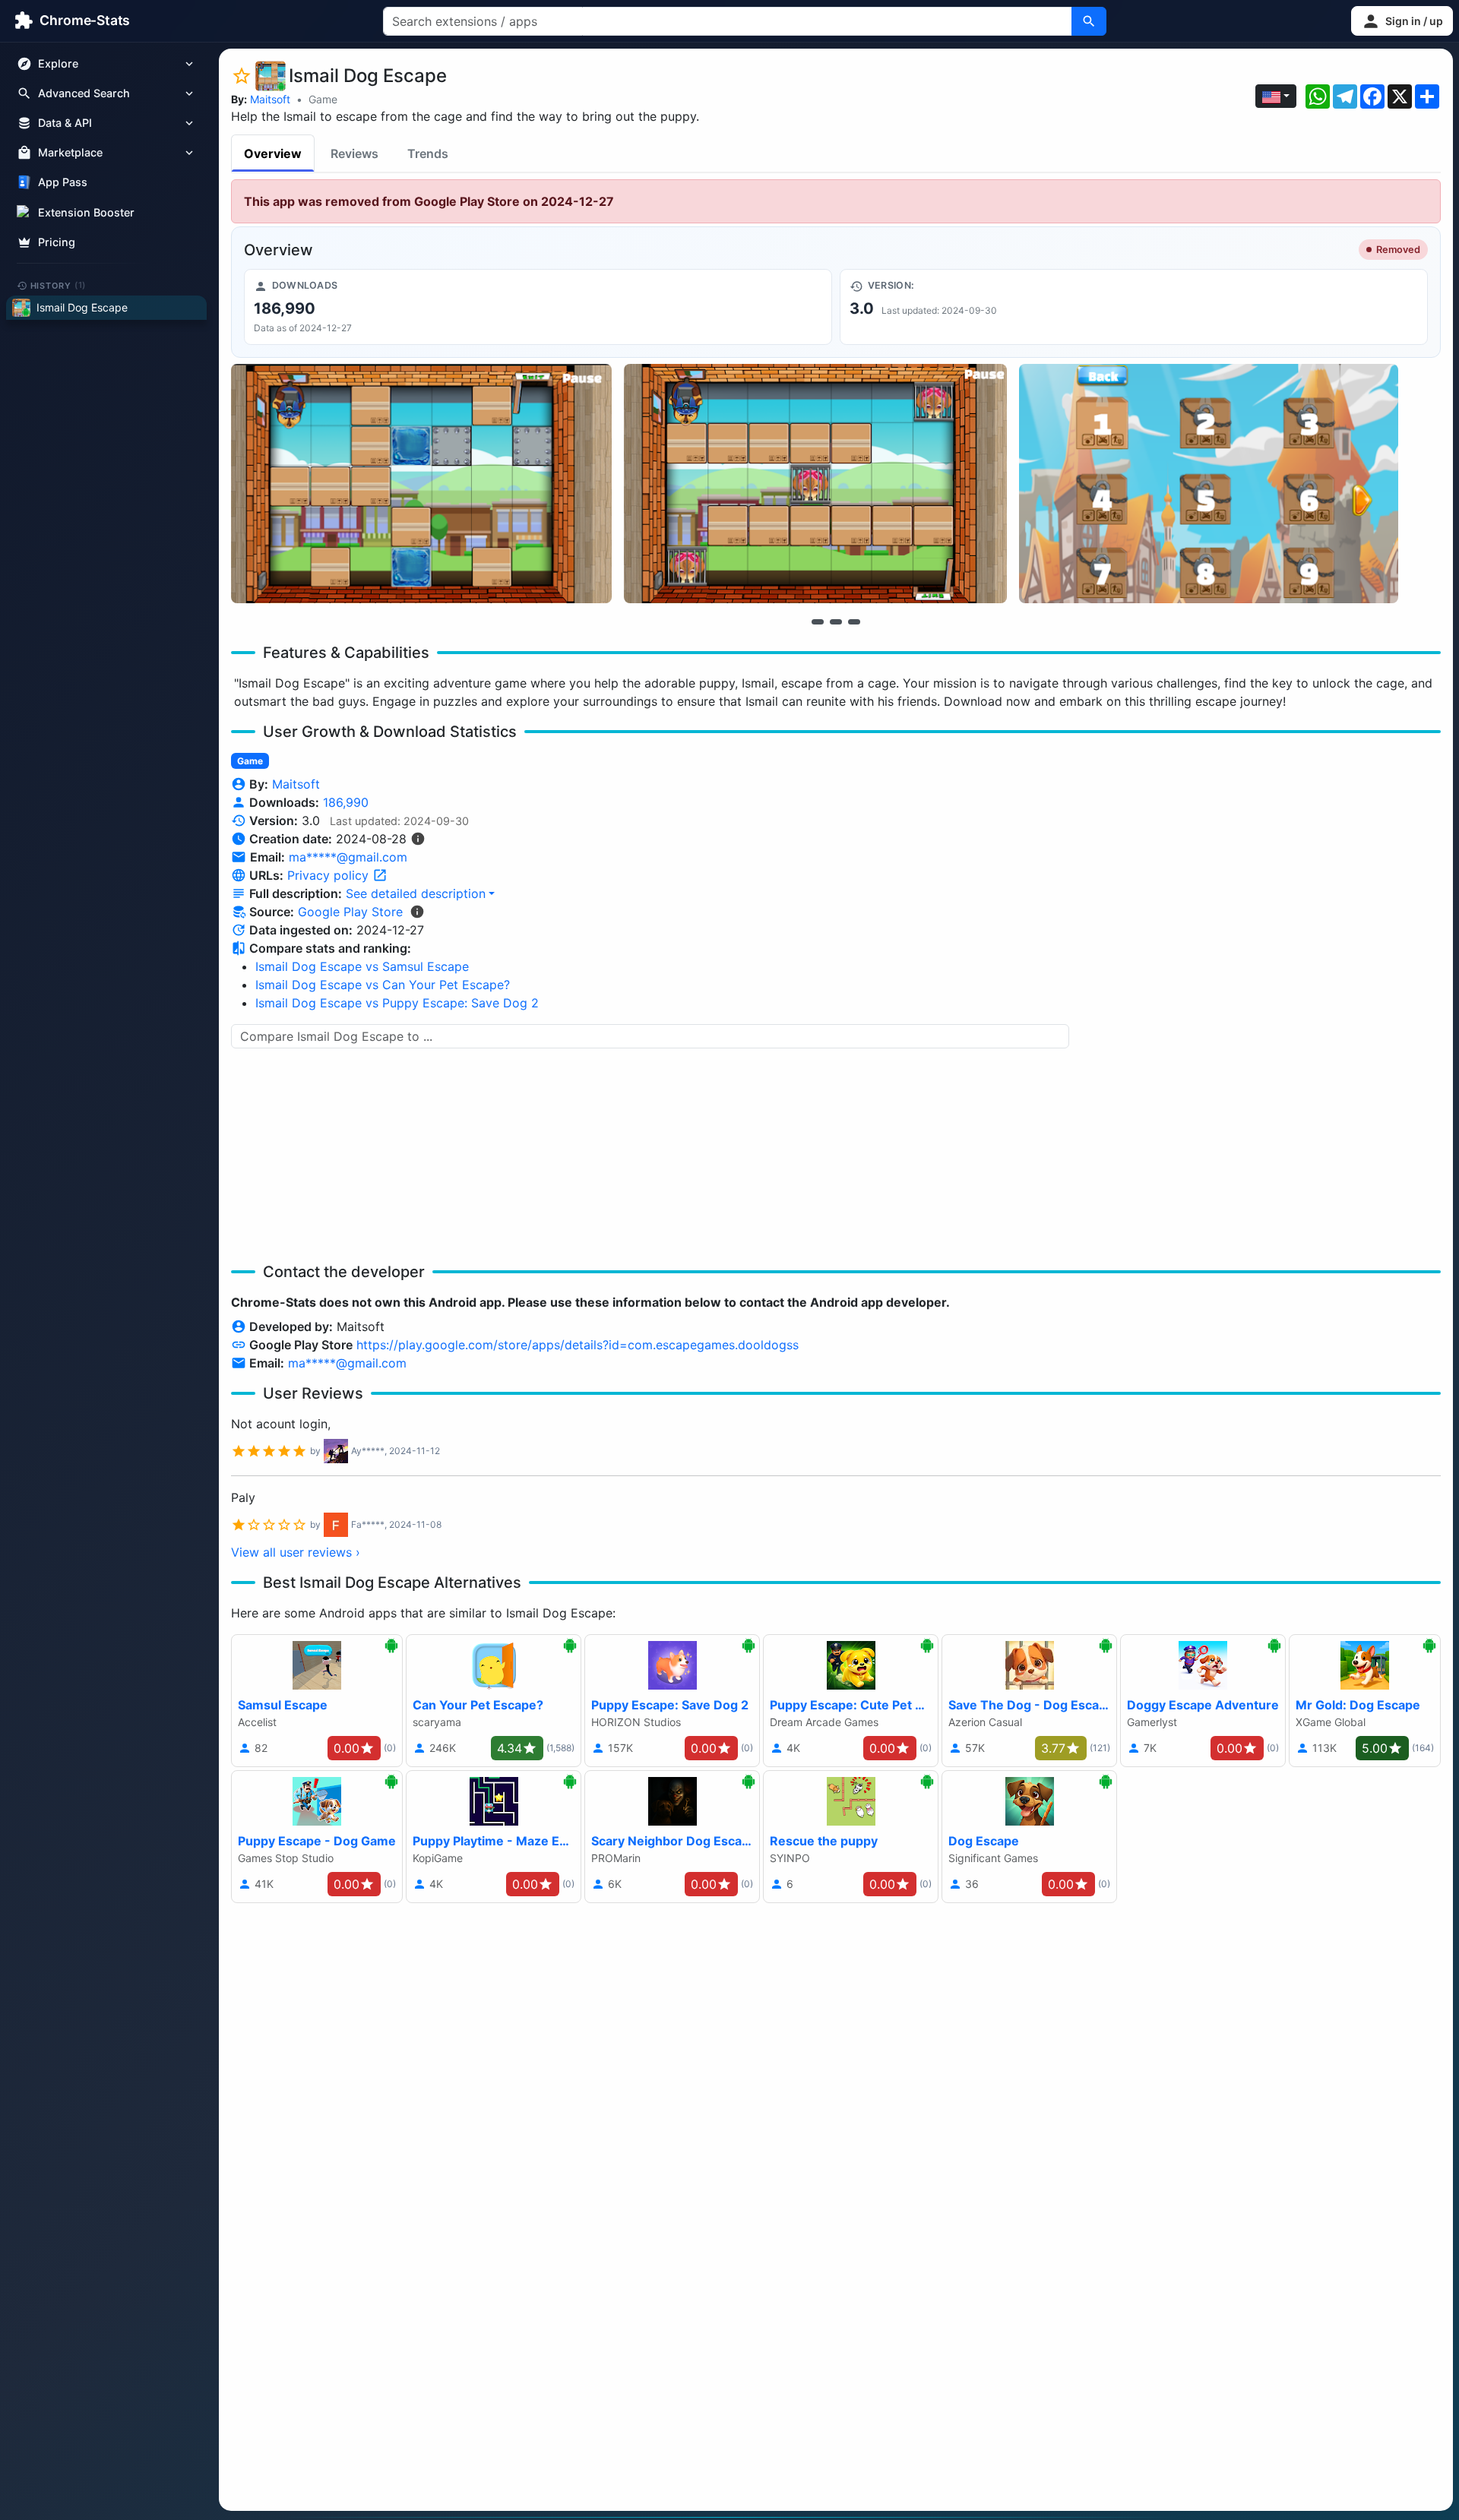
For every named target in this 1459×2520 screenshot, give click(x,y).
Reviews (354, 153)
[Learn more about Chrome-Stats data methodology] (417, 912)
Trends (428, 153)
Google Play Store (350, 912)
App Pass (63, 183)
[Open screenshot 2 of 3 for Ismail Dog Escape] (815, 484)
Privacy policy (330, 875)
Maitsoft (270, 99)
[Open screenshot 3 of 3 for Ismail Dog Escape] (1209, 484)
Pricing (57, 242)
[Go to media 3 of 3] (854, 621)
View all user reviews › (296, 1552)
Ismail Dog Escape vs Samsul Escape (362, 966)
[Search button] (1089, 21)
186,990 (346, 802)
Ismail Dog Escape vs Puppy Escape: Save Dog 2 (397, 1003)
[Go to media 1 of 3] (818, 621)
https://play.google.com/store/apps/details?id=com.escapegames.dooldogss (578, 1345)
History (59, 285)
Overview (273, 153)
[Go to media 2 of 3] (836, 621)
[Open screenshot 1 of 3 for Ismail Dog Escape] (421, 484)
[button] (1402, 21)
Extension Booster (86, 212)
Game (323, 99)
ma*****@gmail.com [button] (348, 857)
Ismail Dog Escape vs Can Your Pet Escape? (383, 985)
